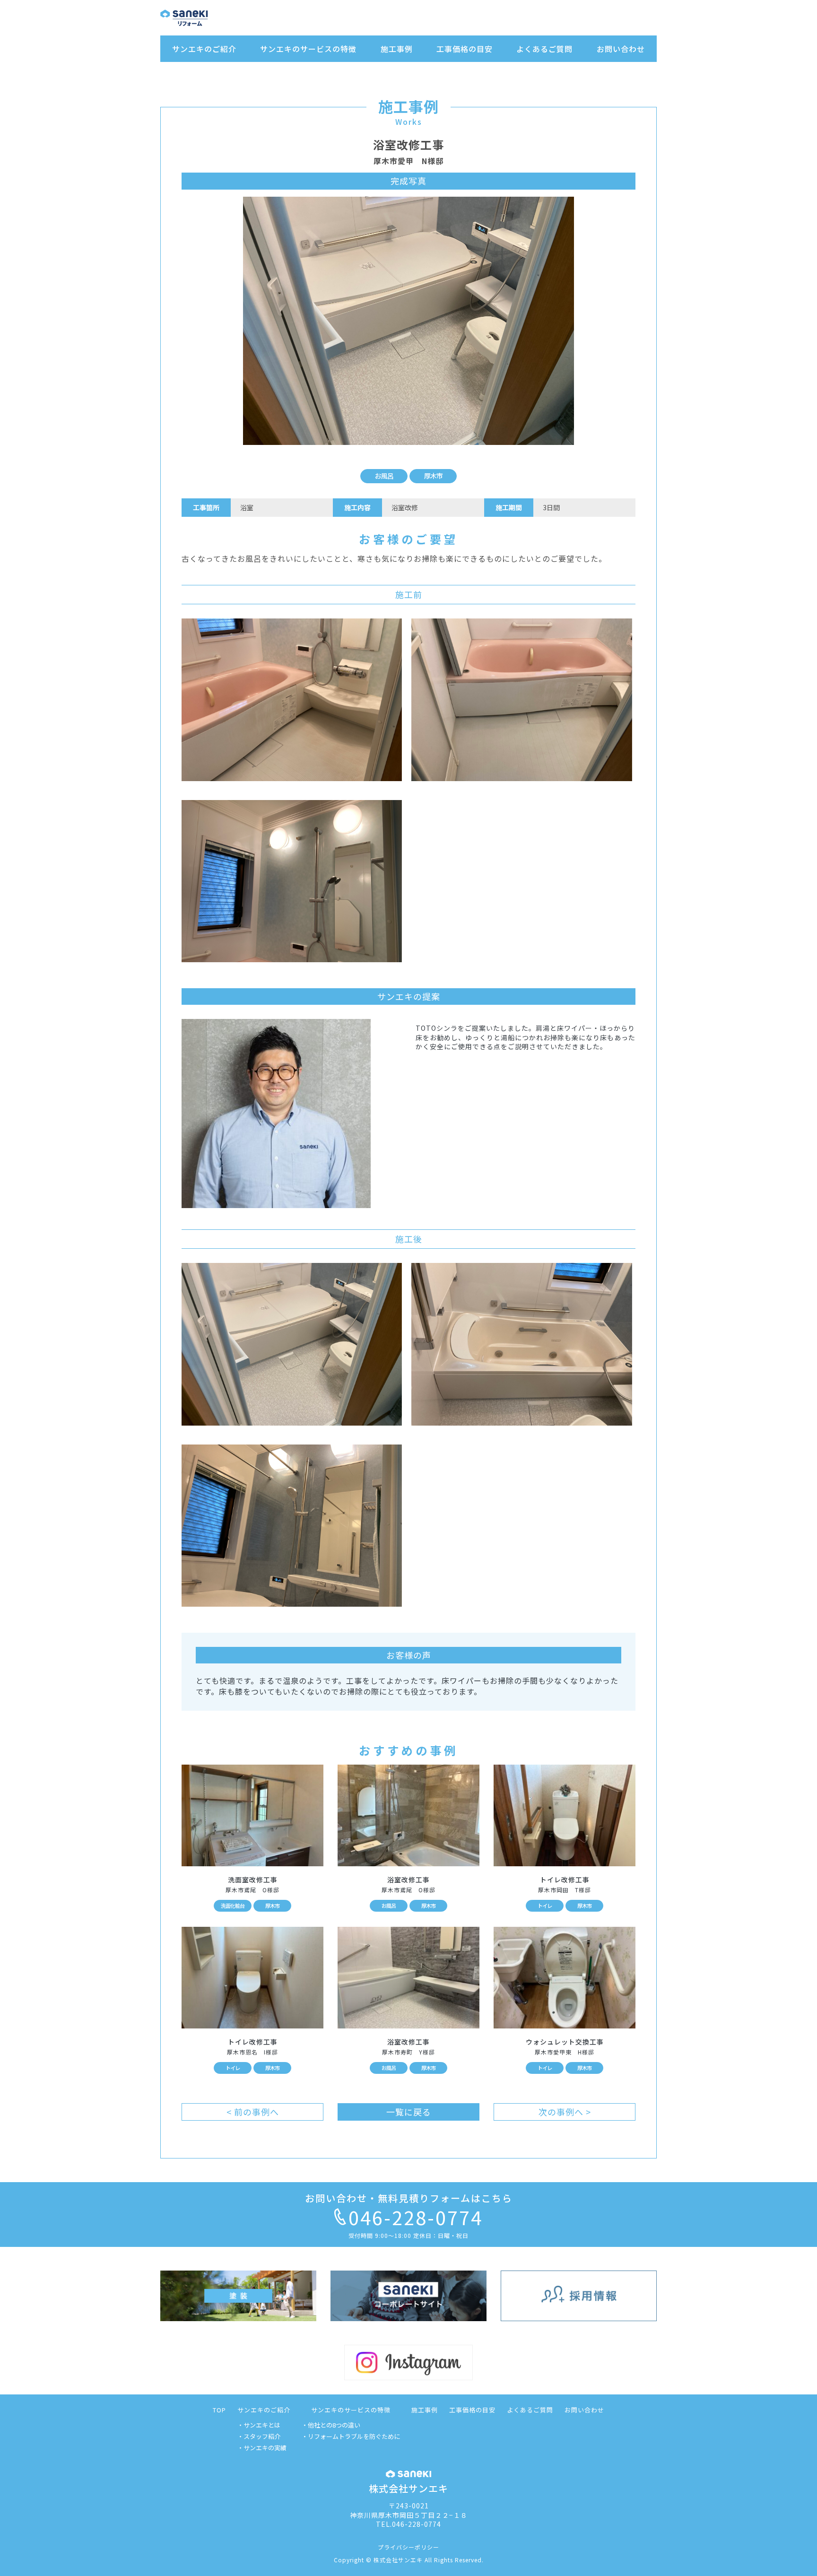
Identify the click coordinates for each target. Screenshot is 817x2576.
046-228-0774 (416, 2217)
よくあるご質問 (544, 49)
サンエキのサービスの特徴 (308, 49)
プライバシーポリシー (408, 2547)
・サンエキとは (259, 2425)
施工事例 (397, 49)
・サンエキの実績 (262, 2448)
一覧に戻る (409, 2112)
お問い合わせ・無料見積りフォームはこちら (409, 2198)
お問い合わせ (621, 49)
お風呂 (384, 476)
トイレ (545, 1906)
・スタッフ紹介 (259, 2436)
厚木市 (433, 476)
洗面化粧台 (233, 1906)
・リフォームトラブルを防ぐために (351, 2436)
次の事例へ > (565, 2112)
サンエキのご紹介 (204, 49)
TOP (219, 2410)
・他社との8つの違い (331, 2425)
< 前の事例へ (253, 2112)
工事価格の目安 (465, 49)
